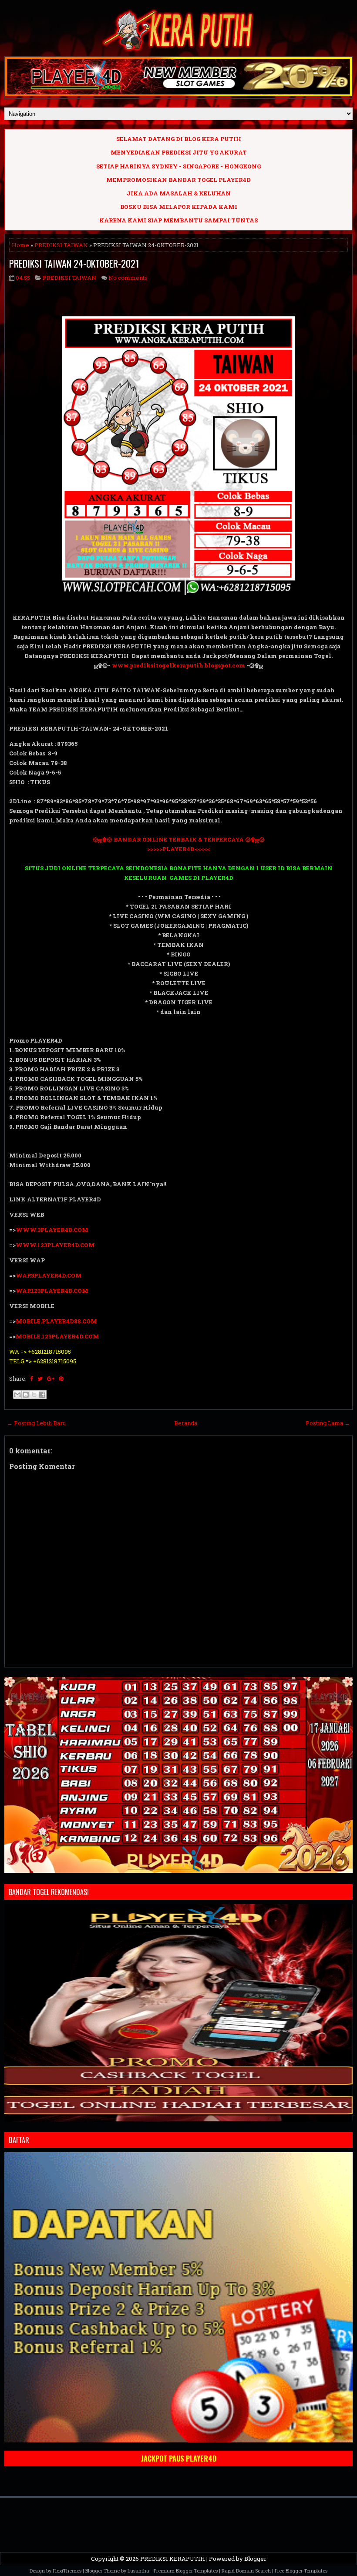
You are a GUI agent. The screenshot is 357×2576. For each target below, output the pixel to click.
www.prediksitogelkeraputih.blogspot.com (178, 665)
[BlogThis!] (26, 1395)
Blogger (255, 2559)
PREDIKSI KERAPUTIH (173, 2559)
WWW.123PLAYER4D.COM (55, 1245)
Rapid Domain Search (246, 2571)
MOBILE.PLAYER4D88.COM (56, 1321)
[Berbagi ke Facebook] (42, 1395)
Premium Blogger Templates (186, 2571)
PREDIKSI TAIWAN (61, 245)
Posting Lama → (328, 1423)
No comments (128, 278)
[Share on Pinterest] (61, 1379)
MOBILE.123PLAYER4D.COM (57, 1336)
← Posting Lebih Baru (36, 1423)
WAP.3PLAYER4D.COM (49, 1275)
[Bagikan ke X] (34, 1395)
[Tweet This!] (40, 1379)
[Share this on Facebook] (32, 1379)
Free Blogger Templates (301, 2571)
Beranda (186, 1423)
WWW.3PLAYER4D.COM (52, 1230)
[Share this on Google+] (51, 1379)
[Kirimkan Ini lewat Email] (17, 1395)
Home (20, 245)
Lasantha (138, 2571)
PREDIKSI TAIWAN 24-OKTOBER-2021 (74, 263)
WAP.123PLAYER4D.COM (52, 1291)
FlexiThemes (67, 2571)
